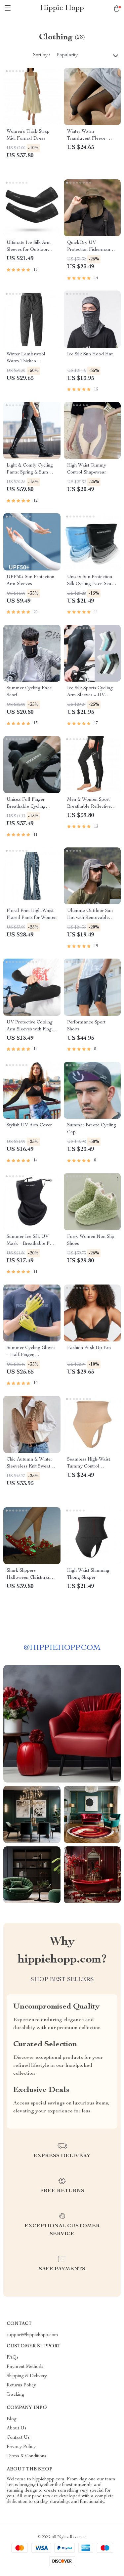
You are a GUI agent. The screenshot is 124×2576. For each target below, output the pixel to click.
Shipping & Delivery (27, 2376)
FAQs (13, 2358)
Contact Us (18, 2438)
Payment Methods (25, 2367)
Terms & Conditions (26, 2456)
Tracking (15, 2395)
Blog (12, 2419)
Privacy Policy (21, 2447)
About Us (17, 2428)
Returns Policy (21, 2385)
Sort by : (41, 55)
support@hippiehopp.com (32, 2335)
